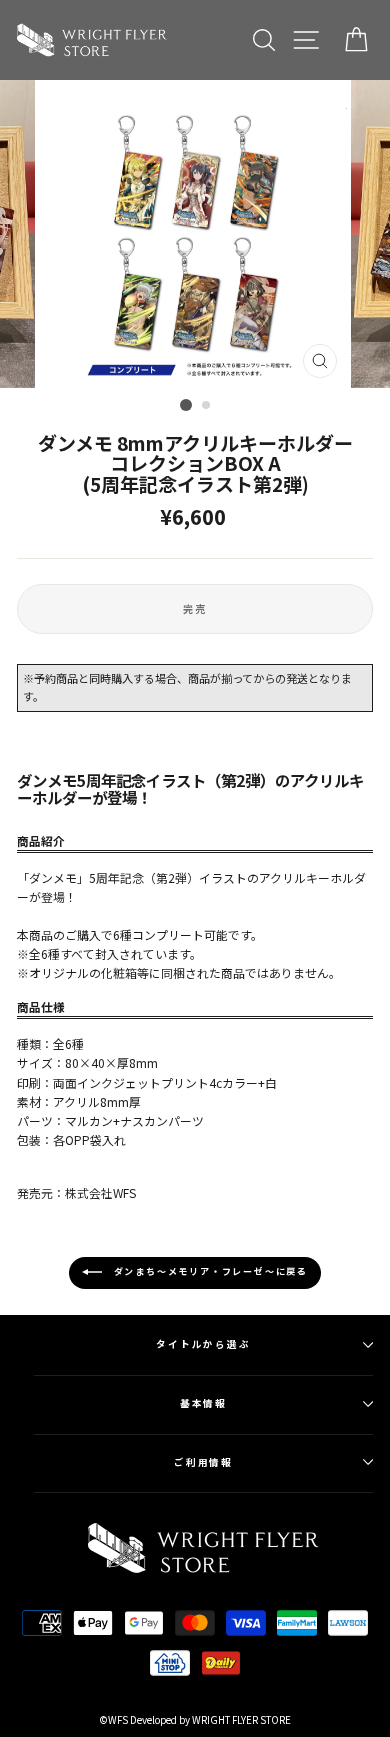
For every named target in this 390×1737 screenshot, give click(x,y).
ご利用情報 (204, 1462)
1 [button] (186, 405)
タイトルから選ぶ (203, 1344)
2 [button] (207, 406)
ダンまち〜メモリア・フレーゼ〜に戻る (209, 1272)
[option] (195, 234)
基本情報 (204, 1403)
